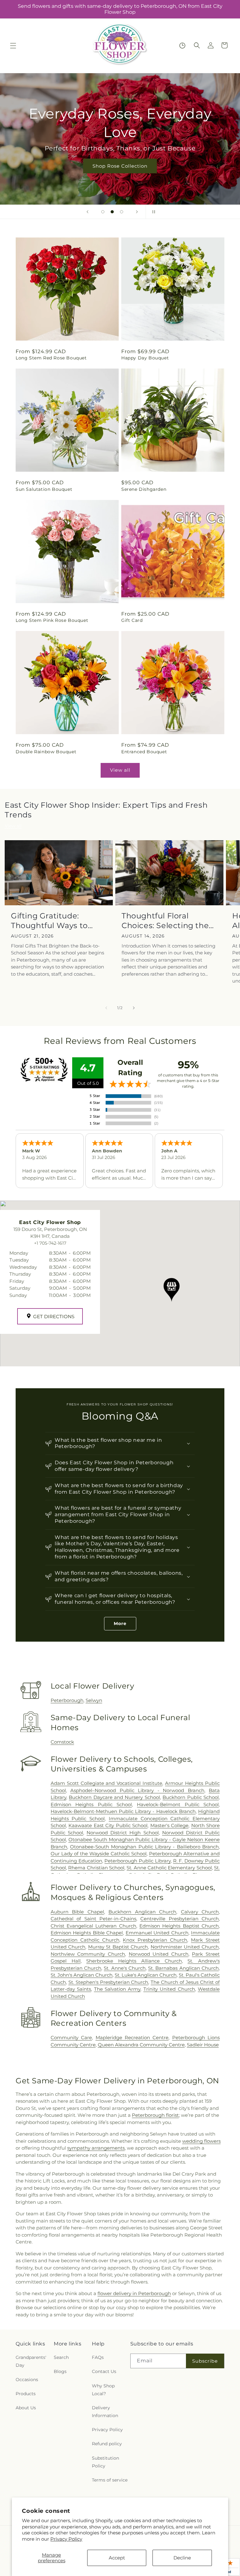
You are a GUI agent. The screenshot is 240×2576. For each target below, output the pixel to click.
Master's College (169, 1825)
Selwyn (94, 1700)
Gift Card (132, 620)
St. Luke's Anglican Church (146, 1975)
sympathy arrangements (96, 2148)
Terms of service (110, 2480)
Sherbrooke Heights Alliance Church (134, 1961)
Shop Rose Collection (120, 166)
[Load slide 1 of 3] (103, 212)
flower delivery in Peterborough (134, 2293)
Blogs (60, 2371)
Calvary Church (200, 1912)
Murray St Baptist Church (118, 1947)
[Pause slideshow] (152, 212)
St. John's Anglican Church (82, 1975)
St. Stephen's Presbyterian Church (108, 1982)
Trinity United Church (169, 1989)
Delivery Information (105, 2412)
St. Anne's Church (125, 1968)
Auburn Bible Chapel (77, 1912)
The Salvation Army (117, 1989)
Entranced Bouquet (144, 752)
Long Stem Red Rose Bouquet (51, 358)
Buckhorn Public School (191, 1797)
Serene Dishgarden (144, 489)
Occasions (27, 2380)
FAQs (98, 2357)
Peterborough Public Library (137, 1861)
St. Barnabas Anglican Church (183, 1968)
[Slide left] (106, 1008)
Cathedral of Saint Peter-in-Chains (93, 1919)
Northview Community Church (88, 1954)
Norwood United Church (159, 1954)
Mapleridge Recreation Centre (132, 2037)
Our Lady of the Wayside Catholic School (99, 1854)
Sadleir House (203, 2045)
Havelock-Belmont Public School (178, 1804)
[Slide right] (134, 1008)
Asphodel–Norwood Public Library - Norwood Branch (137, 1790)
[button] (13, 46)
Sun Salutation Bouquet (44, 489)
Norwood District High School (122, 1833)
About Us (26, 2408)
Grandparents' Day (31, 2361)
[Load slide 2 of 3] (112, 212)
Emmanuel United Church (157, 1933)
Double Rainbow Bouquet (46, 752)
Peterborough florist (155, 2115)
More (120, 1623)
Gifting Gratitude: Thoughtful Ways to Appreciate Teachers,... (55, 921)
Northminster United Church (185, 1947)
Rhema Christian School (96, 1868)
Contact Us (104, 2371)
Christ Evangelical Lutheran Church (93, 1926)
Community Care (71, 2037)
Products (26, 2394)
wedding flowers (201, 2141)
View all (120, 770)
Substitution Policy (105, 2462)
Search (61, 2357)
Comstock (62, 1742)
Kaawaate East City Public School (108, 1825)
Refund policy (107, 2444)
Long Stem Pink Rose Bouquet (52, 620)
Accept (117, 2558)
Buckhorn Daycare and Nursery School (114, 1797)
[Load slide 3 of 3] (122, 212)
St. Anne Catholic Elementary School (169, 1868)
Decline (182, 2558)
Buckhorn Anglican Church (142, 1912)
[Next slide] (137, 212)
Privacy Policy (66, 2539)
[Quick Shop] (182, 46)
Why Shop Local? (103, 2390)
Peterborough (67, 1700)
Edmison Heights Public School (91, 1804)
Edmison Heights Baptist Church (179, 1926)
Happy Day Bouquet (145, 358)
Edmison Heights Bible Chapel (87, 1933)
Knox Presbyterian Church (155, 1940)
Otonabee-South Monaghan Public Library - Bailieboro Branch (144, 1847)
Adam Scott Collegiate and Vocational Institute (107, 1783)
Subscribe (205, 2361)
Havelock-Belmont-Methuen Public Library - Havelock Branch (123, 1811)
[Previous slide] (87, 212)
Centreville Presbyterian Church (180, 1919)
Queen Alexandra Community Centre (141, 2045)
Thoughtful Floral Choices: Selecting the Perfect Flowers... (165, 921)
